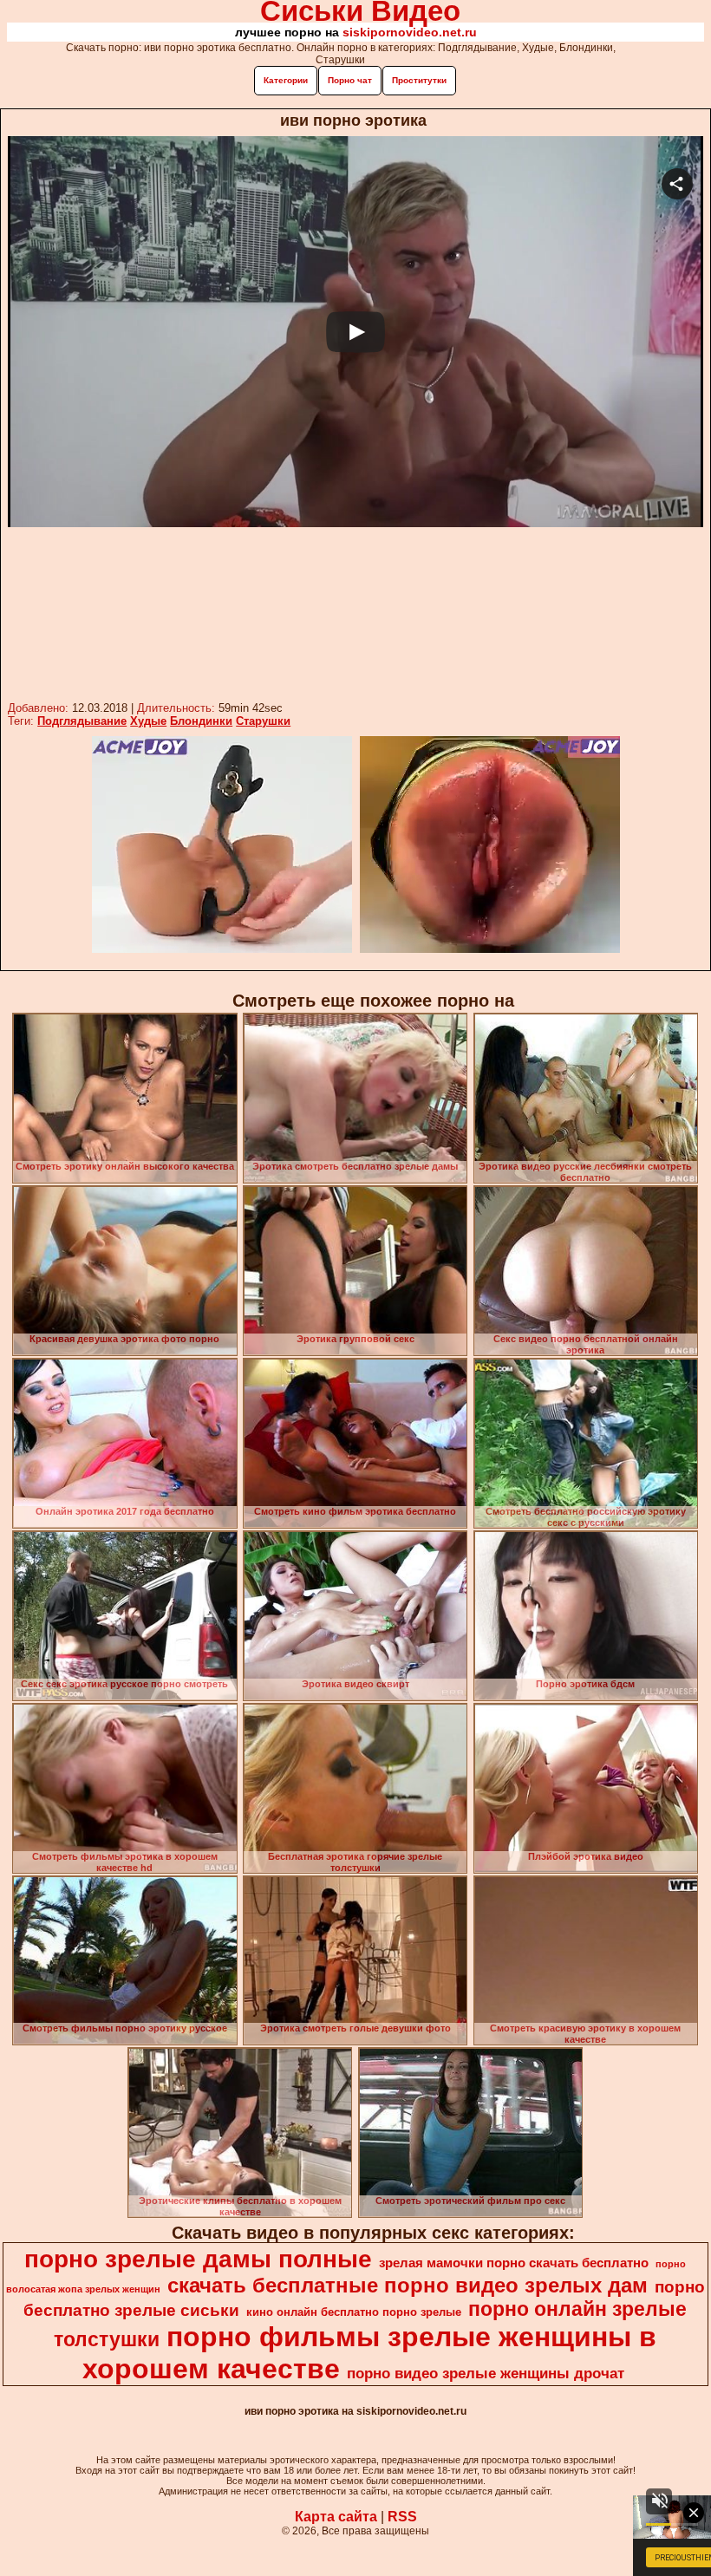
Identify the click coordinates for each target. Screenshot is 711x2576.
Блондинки (201, 721)
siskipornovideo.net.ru (410, 32)
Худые (148, 721)
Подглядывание (82, 721)
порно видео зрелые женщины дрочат (486, 2373)
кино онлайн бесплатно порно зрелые (354, 2312)
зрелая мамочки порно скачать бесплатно (514, 2263)
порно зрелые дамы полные (198, 2259)
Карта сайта (336, 2517)
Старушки (263, 721)
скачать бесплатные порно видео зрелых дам (408, 2285)
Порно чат (350, 80)
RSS (402, 2517)
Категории (286, 80)
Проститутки (419, 80)
